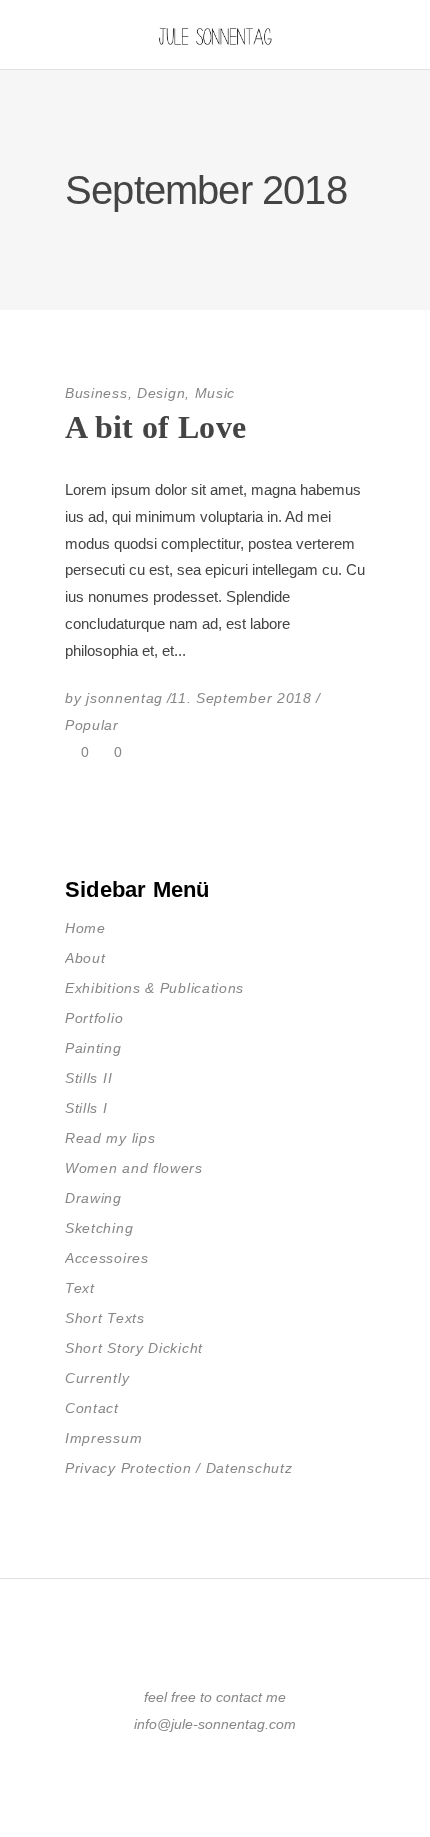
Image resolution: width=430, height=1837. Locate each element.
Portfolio (94, 1018)
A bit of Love (155, 427)
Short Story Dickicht (134, 1348)
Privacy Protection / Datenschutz (178, 1468)
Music (215, 393)
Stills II (88, 1078)
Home (85, 928)
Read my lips (110, 1138)
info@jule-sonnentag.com (215, 1724)
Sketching (99, 1228)
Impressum (103, 1438)
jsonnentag (124, 698)
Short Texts (105, 1318)
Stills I (86, 1108)
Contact (92, 1408)
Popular (92, 725)
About (85, 958)
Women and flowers (134, 1168)
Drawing (93, 1198)
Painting (93, 1048)
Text (80, 1288)
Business (96, 393)
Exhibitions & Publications (154, 988)
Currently (97, 1378)
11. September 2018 (241, 698)
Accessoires (107, 1258)
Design (161, 393)
